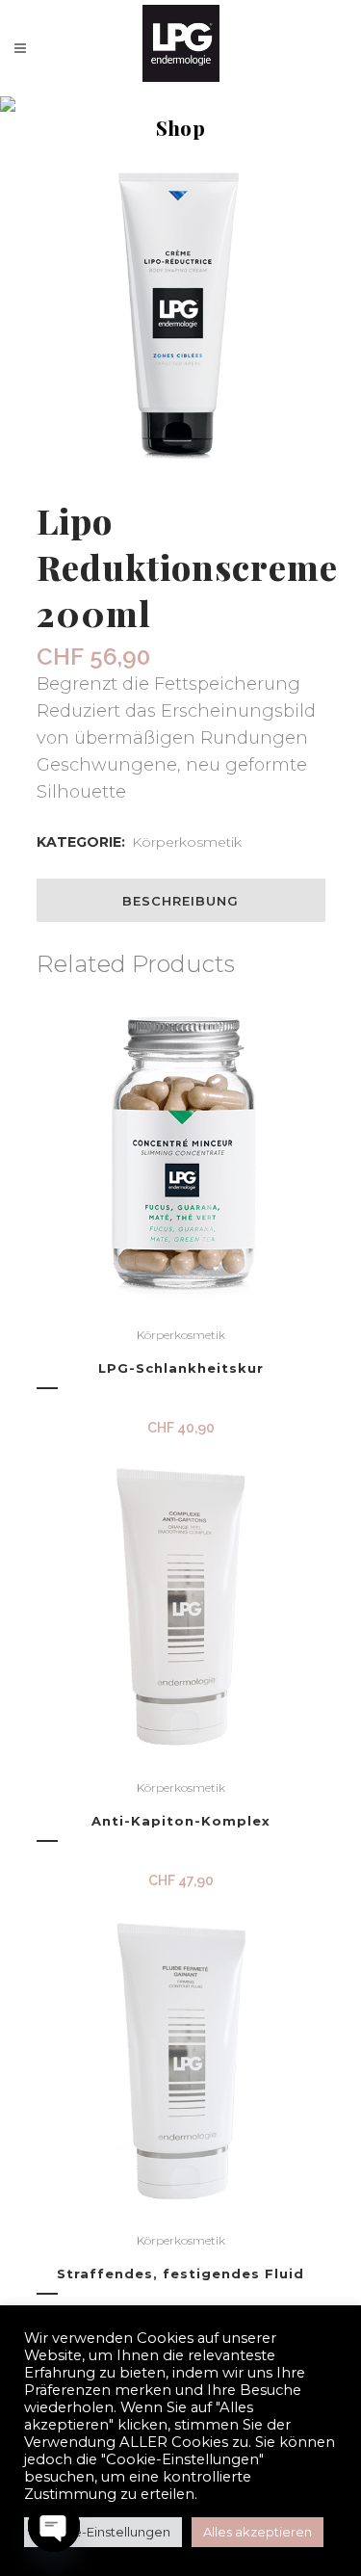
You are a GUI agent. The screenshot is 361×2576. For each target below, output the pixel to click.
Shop (125, 146)
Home (69, 146)
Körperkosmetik (187, 842)
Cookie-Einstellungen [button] (103, 2532)
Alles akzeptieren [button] (258, 2532)
